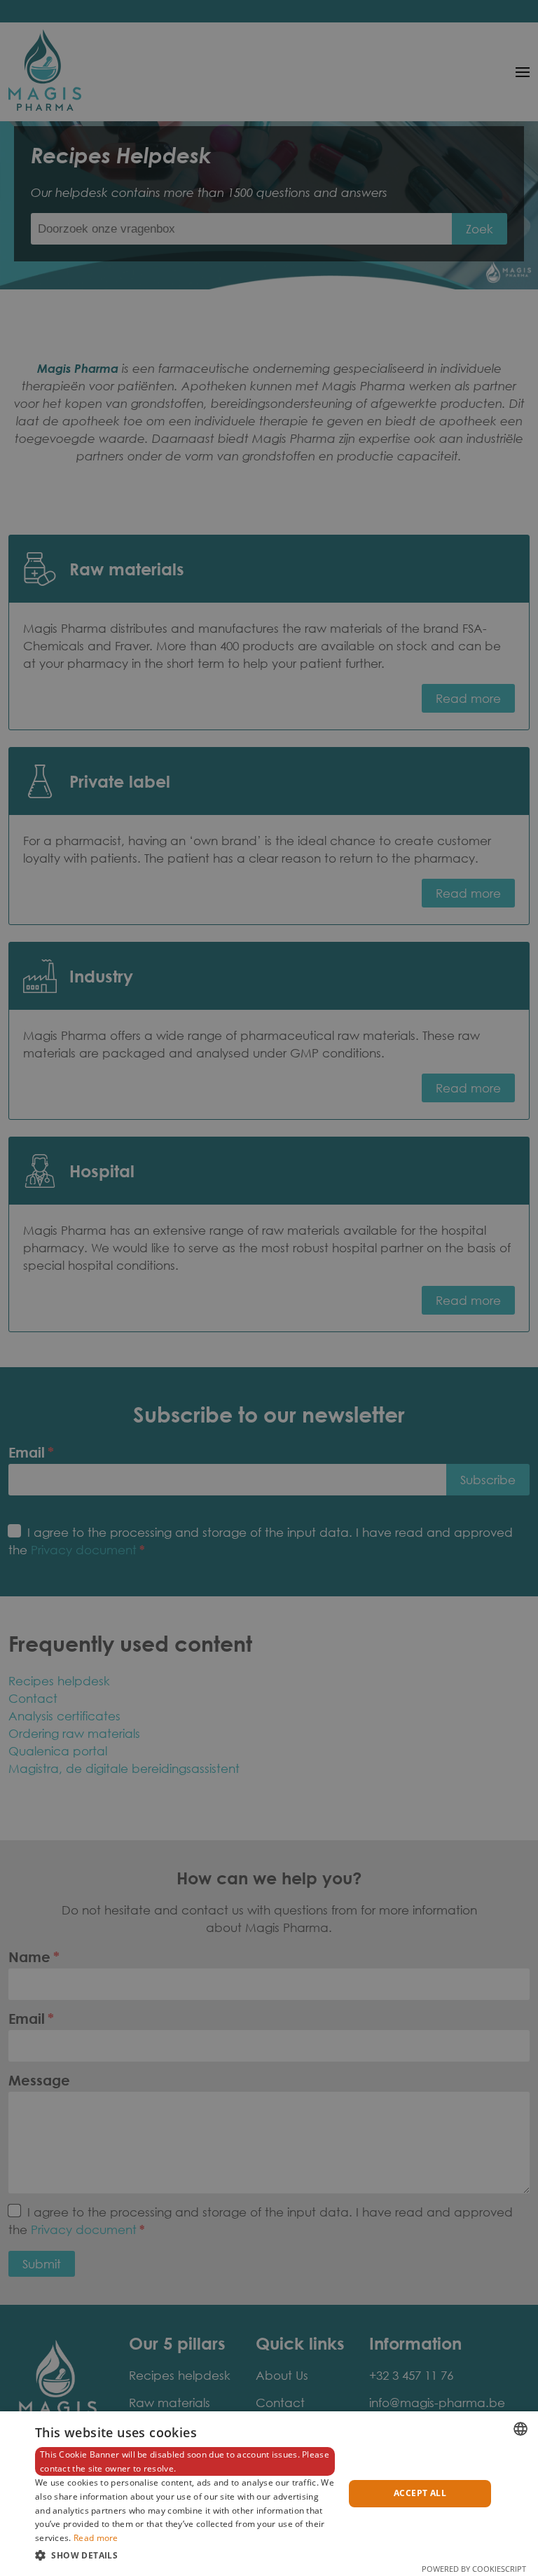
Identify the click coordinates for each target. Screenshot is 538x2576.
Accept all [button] (420, 2493)
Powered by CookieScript (474, 2569)
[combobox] (520, 2429)
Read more (96, 2538)
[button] (185, 2555)
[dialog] (269, 2494)
